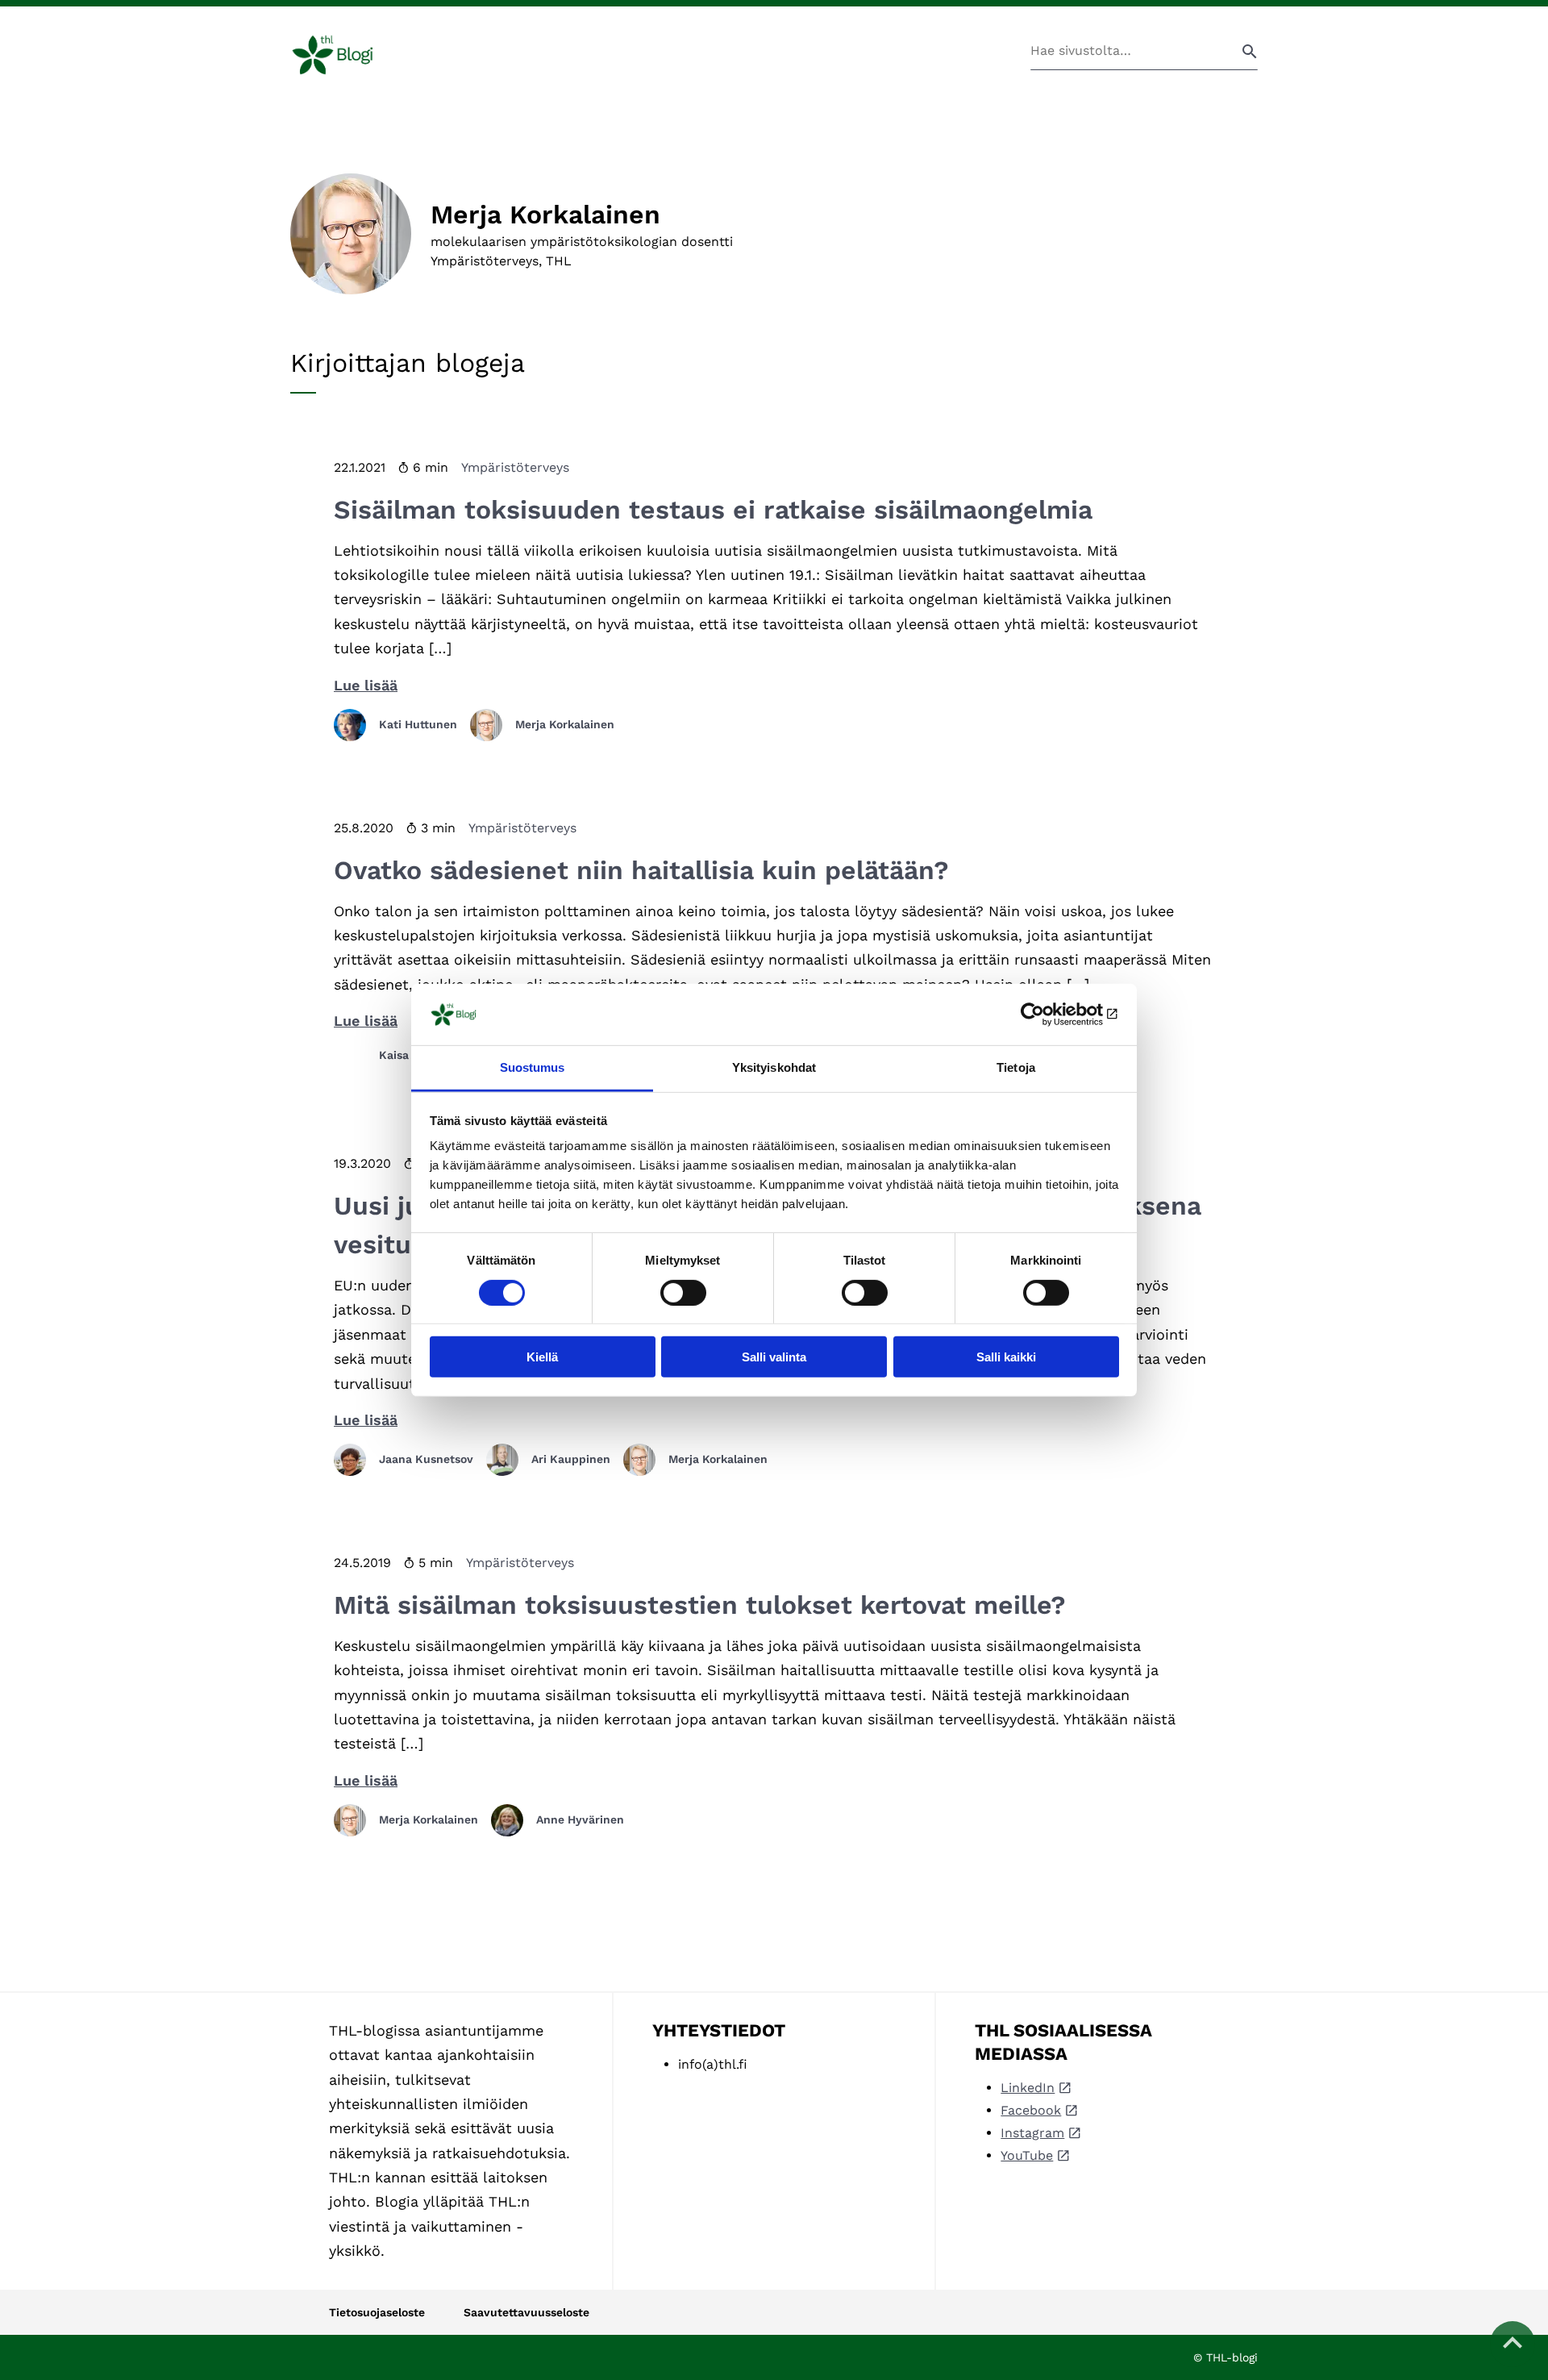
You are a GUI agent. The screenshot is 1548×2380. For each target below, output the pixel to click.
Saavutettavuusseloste (526, 2312)
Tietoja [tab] (1016, 1067)
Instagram (1032, 2133)
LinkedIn (1028, 2088)
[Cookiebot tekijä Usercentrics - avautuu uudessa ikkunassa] (1049, 1015)
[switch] (683, 1292)
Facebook (1031, 2110)
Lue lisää (366, 685)
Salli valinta (774, 1357)
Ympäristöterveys (515, 467)
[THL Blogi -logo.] (351, 55)
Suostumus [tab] (533, 1067)
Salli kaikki (1006, 1357)
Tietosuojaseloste (377, 2312)
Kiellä (542, 1357)
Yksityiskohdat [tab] (774, 1067)
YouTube (1027, 2155)
